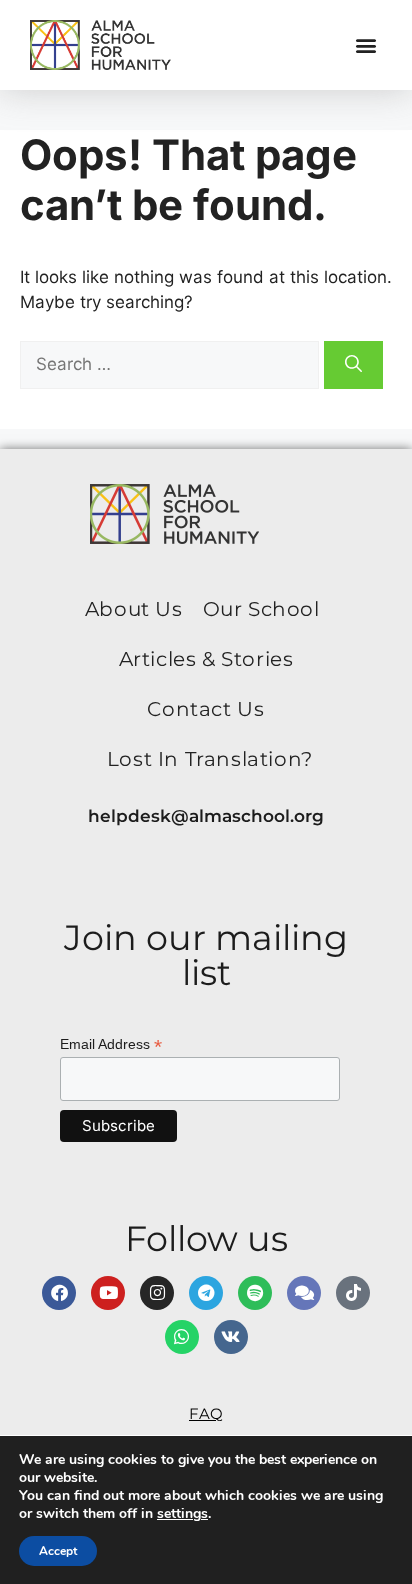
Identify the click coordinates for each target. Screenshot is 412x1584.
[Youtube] (108, 1293)
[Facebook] (59, 1293)
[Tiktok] (353, 1293)
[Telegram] (206, 1293)
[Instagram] (157, 1293)
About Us (134, 609)
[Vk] (231, 1337)
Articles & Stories (206, 659)
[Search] (353, 365)
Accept (58, 1551)
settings (182, 1514)
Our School (261, 609)
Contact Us (205, 709)
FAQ (206, 1413)
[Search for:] (172, 364)
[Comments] (304, 1293)
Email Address (111, 1044)
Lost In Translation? (210, 759)
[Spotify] (255, 1293)
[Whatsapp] (182, 1337)
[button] (365, 45)
